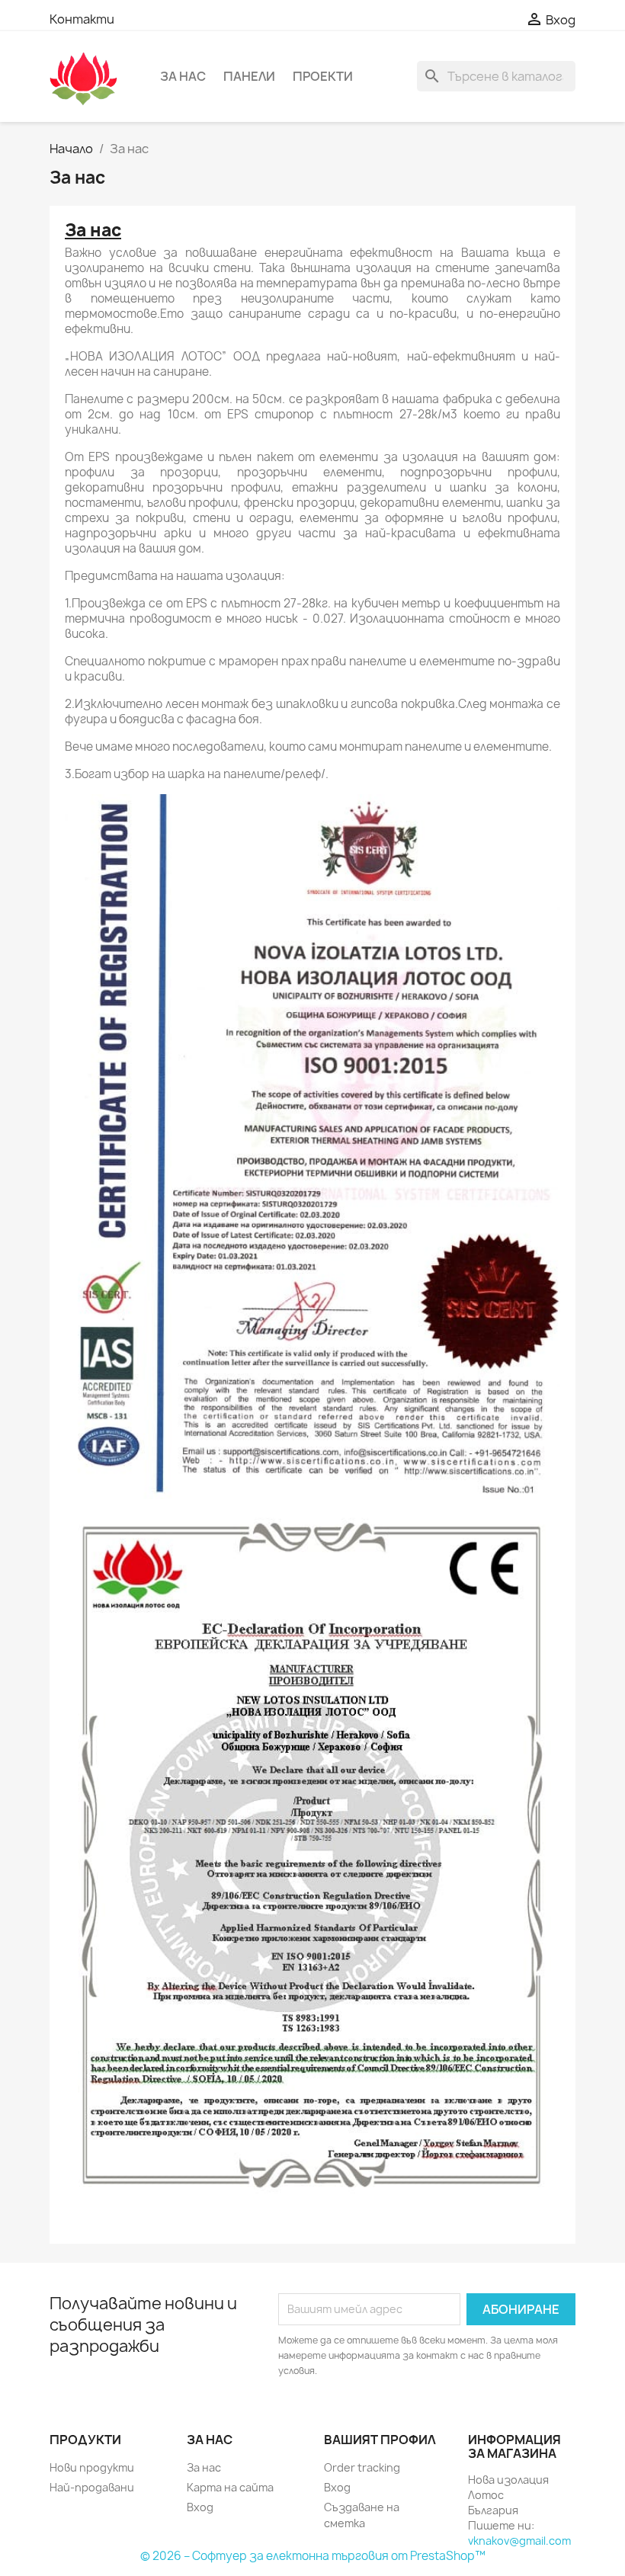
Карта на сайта (230, 2487)
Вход (200, 2507)
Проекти (323, 76)
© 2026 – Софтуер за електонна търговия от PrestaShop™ (313, 2556)
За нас (183, 76)
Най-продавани (92, 2487)
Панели (249, 76)
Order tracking (362, 2467)
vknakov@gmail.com (519, 2541)
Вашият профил (380, 2440)
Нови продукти (92, 2467)
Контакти (82, 19)
